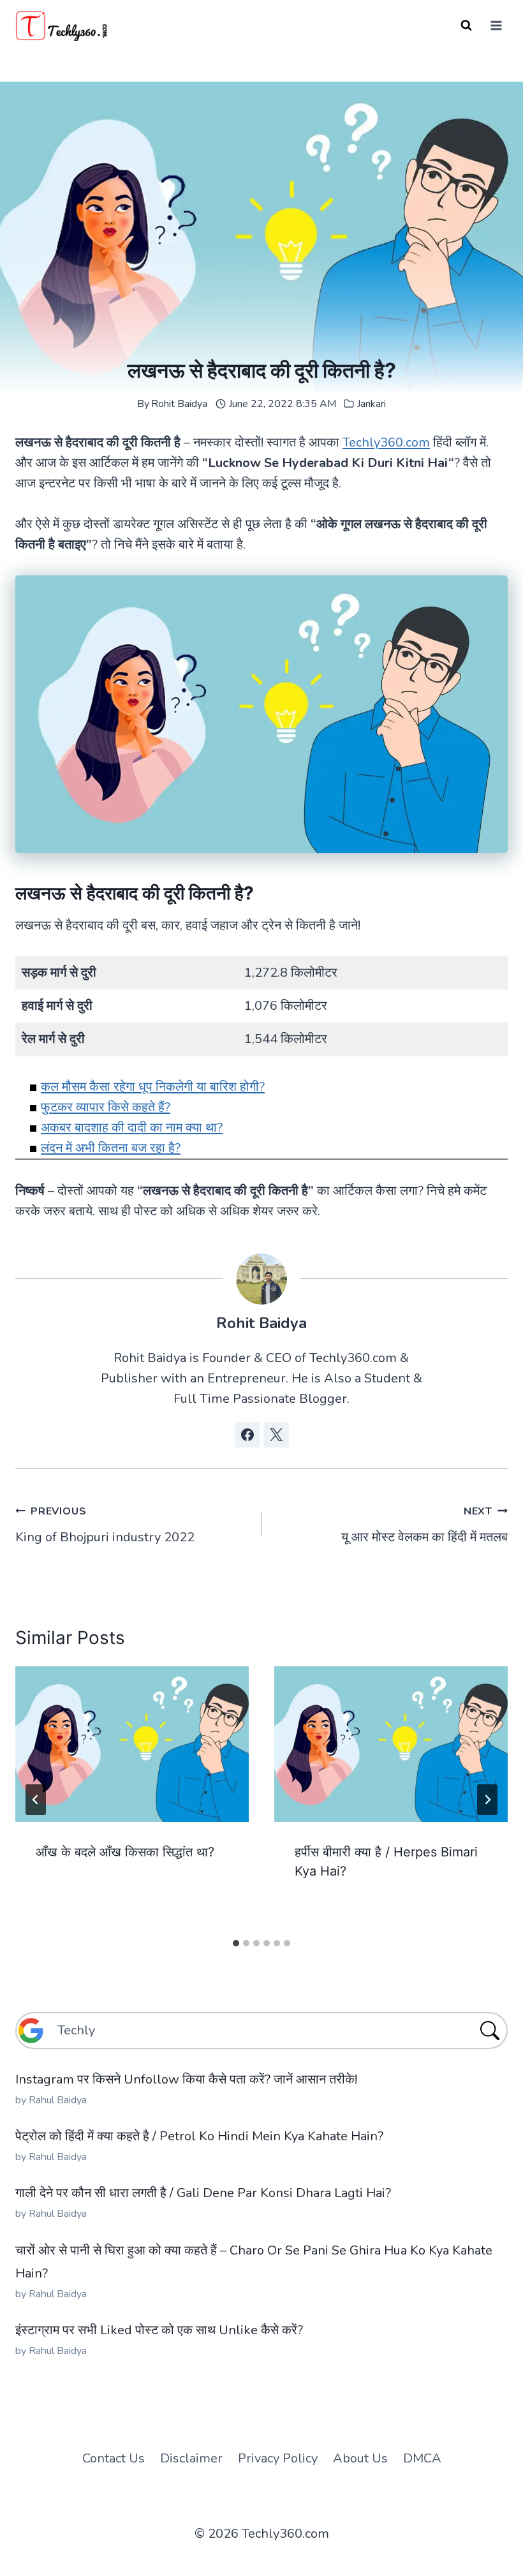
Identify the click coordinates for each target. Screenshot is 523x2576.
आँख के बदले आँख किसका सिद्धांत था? (125, 1852)
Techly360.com (386, 442)
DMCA (422, 2458)
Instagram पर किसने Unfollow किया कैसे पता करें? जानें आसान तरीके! (186, 2079)
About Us (360, 2458)
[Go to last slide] (36, 1800)
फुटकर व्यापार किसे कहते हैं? (106, 1107)
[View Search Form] (466, 26)
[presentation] (132, 1744)
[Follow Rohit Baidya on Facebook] (247, 1435)
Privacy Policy (278, 2458)
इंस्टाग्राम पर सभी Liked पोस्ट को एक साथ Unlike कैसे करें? (159, 2330)
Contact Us (114, 2458)
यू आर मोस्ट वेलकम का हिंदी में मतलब (424, 1525)
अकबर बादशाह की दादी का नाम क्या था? (132, 1128)
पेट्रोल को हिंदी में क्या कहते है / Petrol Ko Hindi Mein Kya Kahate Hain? (199, 2136)
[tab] (236, 1943)
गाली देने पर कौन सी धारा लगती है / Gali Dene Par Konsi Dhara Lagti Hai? (203, 2193)
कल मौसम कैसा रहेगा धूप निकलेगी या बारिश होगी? (153, 1087)
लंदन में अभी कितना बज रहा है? (111, 1148)
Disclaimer (191, 2458)
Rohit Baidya (179, 404)
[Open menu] (496, 25)
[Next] (487, 1800)
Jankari (372, 404)
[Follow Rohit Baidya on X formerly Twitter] (276, 1435)
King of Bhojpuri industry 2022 (105, 1525)
